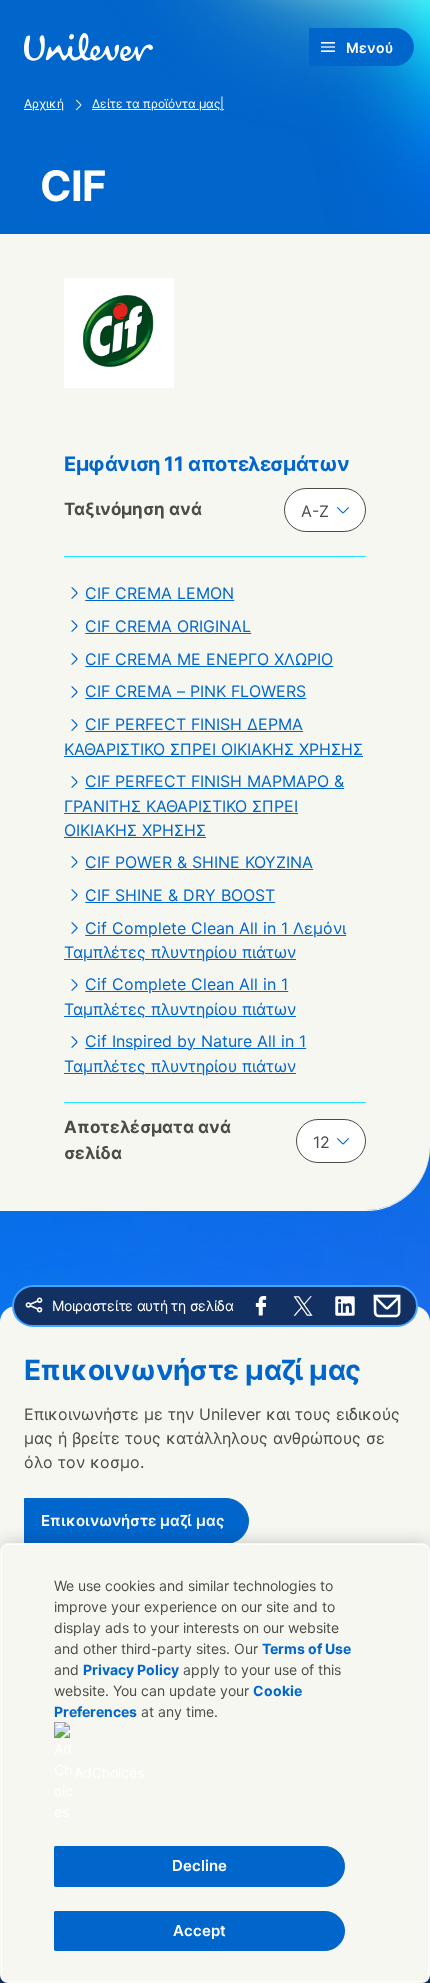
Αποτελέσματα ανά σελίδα (147, 1140)
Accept (199, 1930)
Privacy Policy (131, 1669)
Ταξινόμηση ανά (133, 509)
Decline (199, 1865)
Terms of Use (306, 1648)
